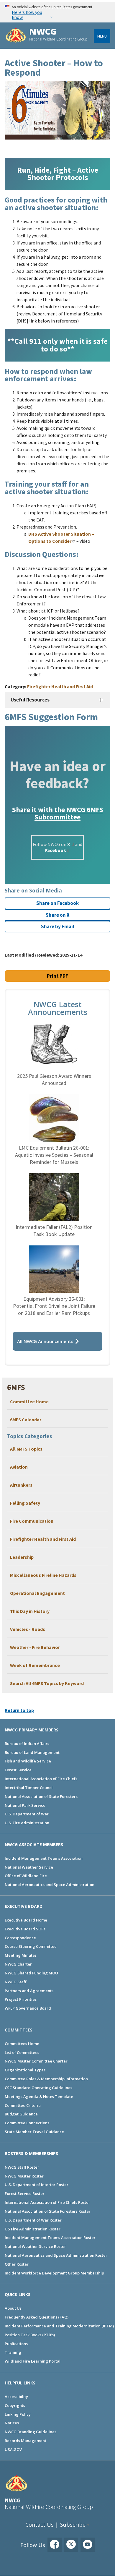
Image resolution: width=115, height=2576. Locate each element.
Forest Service (18, 1770)
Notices (12, 2423)
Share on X (58, 915)
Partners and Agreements (29, 1991)
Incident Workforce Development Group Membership (54, 2273)
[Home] (16, 36)
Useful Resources (30, 700)
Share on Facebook (57, 903)
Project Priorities (21, 1999)
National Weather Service (29, 1867)
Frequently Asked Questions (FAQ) (37, 2317)
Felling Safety (25, 1503)
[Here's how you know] (57, 12)
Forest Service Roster (25, 2193)
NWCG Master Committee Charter (36, 2061)
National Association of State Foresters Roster (48, 2211)
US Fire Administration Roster (33, 2229)
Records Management (26, 2441)
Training (13, 2352)
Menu (102, 36)
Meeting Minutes (21, 1955)
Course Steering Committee (31, 1946)
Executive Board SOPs (25, 1929)
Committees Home (22, 2044)
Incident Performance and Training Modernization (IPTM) (59, 2326)
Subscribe (73, 2525)
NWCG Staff (15, 1982)
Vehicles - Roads (28, 1629)
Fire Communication (32, 1521)
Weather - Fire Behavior (35, 1647)
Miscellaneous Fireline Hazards (43, 1575)
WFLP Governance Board (28, 2008)
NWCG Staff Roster (22, 2167)
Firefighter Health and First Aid (43, 1539)
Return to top (19, 1710)
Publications (16, 2344)
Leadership (22, 1557)
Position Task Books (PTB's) (30, 2335)
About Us (13, 2308)
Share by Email (58, 926)
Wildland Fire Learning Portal (33, 2361)
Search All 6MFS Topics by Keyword (47, 1683)
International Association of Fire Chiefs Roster (47, 2202)
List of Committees (22, 2052)
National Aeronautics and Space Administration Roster (56, 2255)
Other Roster (17, 2264)
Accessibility (16, 2397)
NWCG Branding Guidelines (31, 2432)
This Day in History (30, 1611)
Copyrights (15, 2405)
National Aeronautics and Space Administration (50, 1885)
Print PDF (57, 976)
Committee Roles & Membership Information (46, 2079)
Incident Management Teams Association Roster (50, 2238)
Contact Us (40, 2525)
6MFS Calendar (26, 1420)
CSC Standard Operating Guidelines (38, 2088)
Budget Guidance (21, 2114)
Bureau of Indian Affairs (27, 1744)
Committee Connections (27, 2123)
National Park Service (25, 1805)
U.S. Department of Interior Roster (37, 2185)
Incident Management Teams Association (44, 1858)
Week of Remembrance (35, 1665)
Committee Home (29, 1402)
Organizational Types (25, 2070)
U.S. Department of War (27, 1814)
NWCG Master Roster (24, 2176)
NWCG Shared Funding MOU (31, 1973)
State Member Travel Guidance (34, 2132)
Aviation (19, 1467)
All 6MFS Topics (26, 1449)
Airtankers (21, 1485)
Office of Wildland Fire (26, 1876)
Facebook (56, 850)
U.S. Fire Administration (27, 1823)
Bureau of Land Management (32, 1752)
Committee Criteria (23, 2105)
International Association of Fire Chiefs (41, 1779)
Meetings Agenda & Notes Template (39, 2097)
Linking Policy (18, 2414)
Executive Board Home (26, 1920)
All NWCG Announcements (45, 1341)
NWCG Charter (18, 1964)
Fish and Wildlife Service (28, 1761)
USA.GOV (13, 2449)
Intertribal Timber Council (29, 1788)
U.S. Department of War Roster (33, 2220)
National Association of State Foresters (41, 1796)
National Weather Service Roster (35, 2246)
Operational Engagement (37, 1593)
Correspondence (20, 1938)
